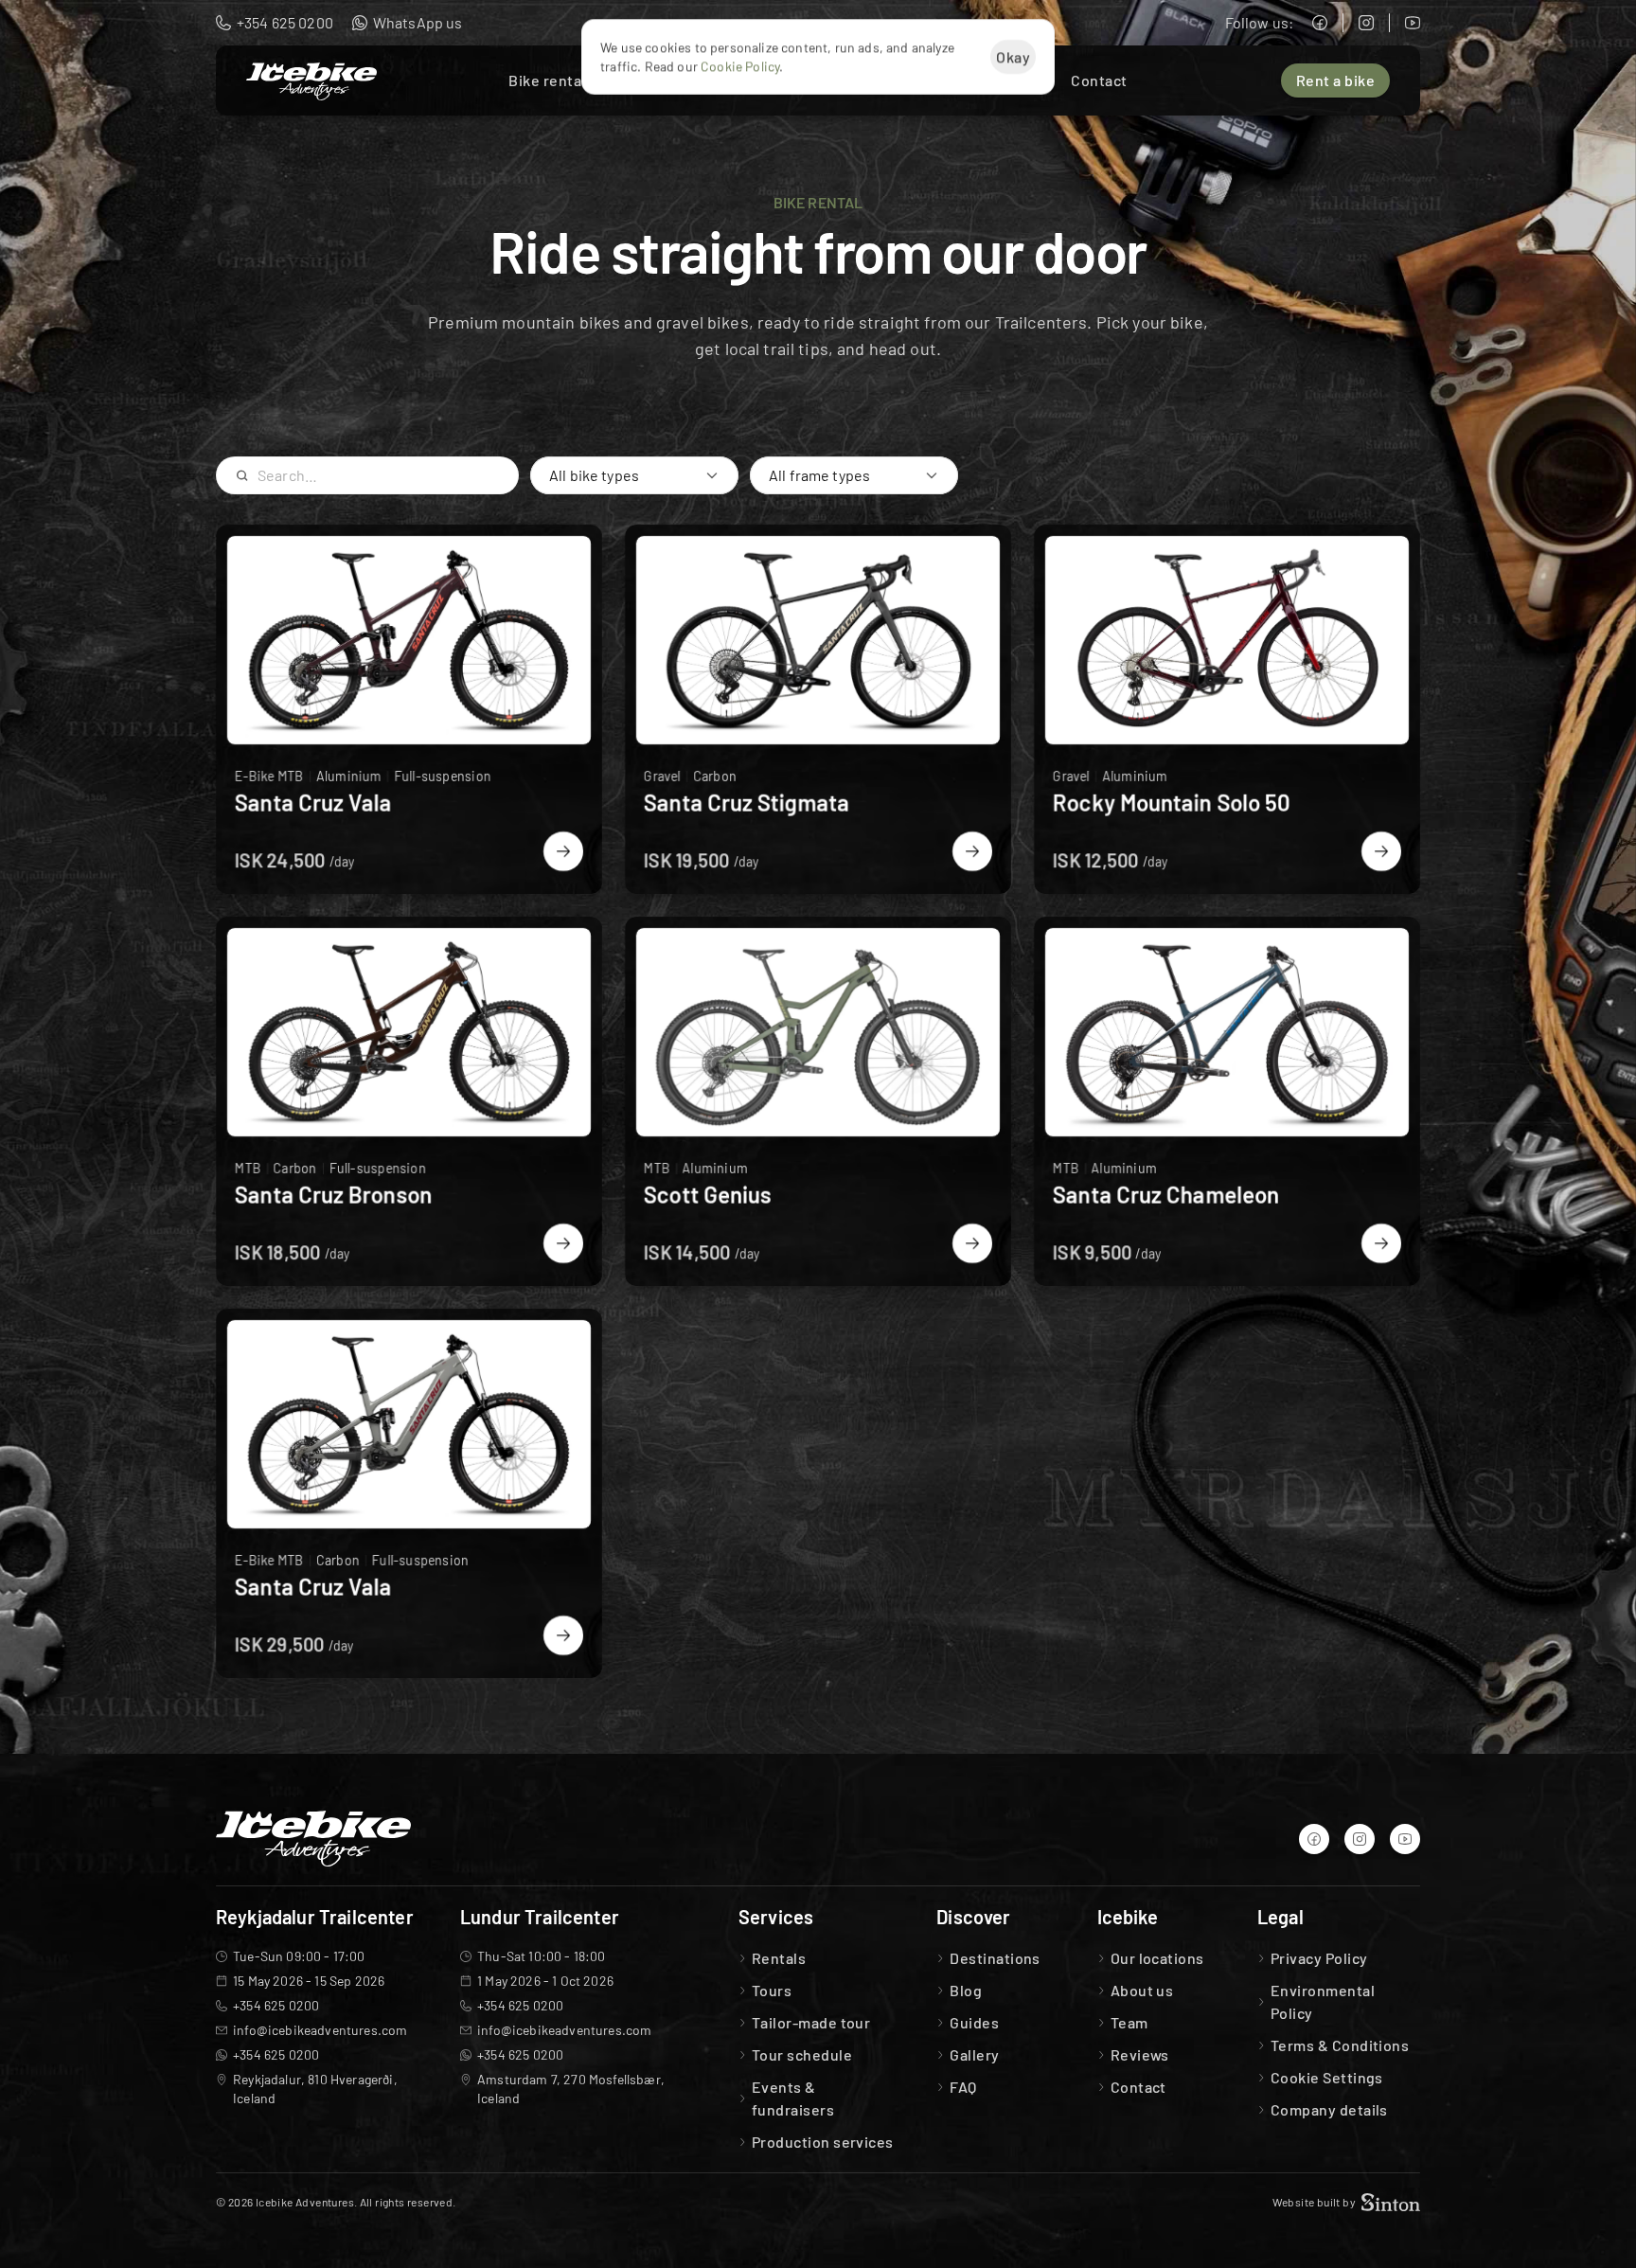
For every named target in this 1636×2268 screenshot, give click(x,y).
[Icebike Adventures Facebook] (1320, 23)
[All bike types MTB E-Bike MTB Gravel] (634, 475)
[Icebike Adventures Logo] (311, 81)
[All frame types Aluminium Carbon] (854, 475)
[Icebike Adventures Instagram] (1366, 23)
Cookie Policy (740, 66)
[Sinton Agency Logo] (1391, 2202)
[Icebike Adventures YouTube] (1413, 23)
